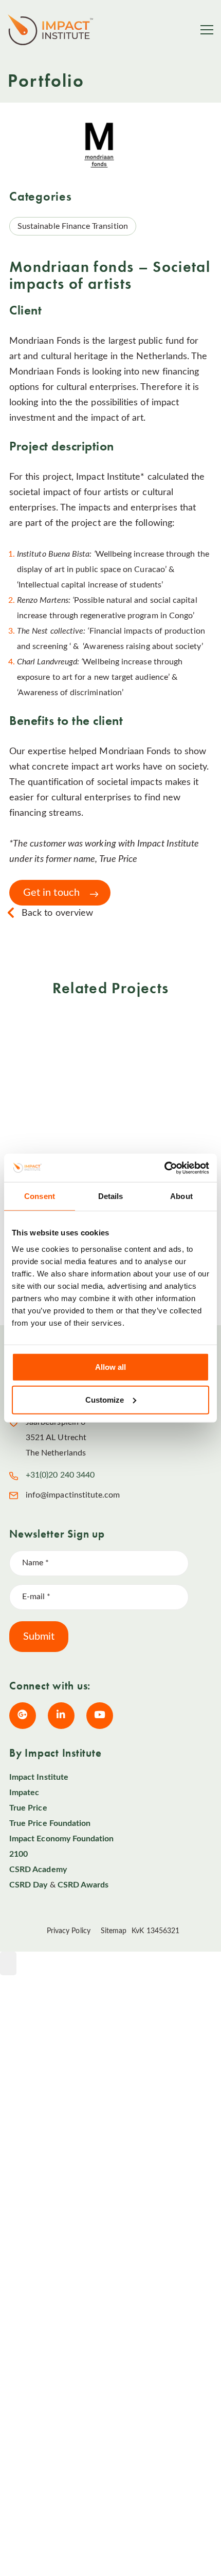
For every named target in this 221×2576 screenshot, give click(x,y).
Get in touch (51, 893)
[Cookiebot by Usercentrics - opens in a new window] (164, 1168)
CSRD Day (28, 1885)
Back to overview (57, 913)
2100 (19, 1854)
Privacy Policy (69, 1931)
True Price (28, 1808)
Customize (105, 1399)
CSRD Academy (38, 1870)
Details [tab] (111, 1196)
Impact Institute (39, 1777)
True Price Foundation (50, 1823)
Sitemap (114, 1931)
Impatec (24, 1793)
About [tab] (181, 1196)
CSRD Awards (83, 1885)
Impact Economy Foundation (62, 1839)
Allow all (110, 1366)
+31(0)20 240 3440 (60, 1475)
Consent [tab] (40, 1196)
